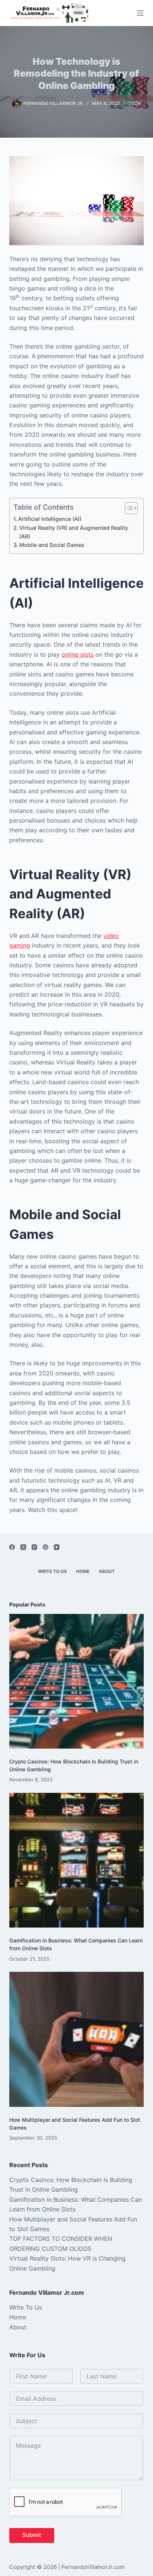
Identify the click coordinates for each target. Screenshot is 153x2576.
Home (83, 1571)
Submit (32, 2535)
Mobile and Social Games (52, 545)
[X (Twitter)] (23, 1547)
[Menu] (140, 13)
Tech (135, 103)
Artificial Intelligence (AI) (50, 519)
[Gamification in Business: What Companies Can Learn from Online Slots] (77, 1860)
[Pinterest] (45, 1547)
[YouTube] (57, 1547)
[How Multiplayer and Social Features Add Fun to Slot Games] (77, 2039)
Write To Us (52, 1571)
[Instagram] (34, 1547)
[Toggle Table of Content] (128, 508)
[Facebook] (12, 1547)
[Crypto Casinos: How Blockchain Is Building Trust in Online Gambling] (77, 1681)
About (107, 1571)
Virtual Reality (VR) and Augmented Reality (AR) (74, 532)
